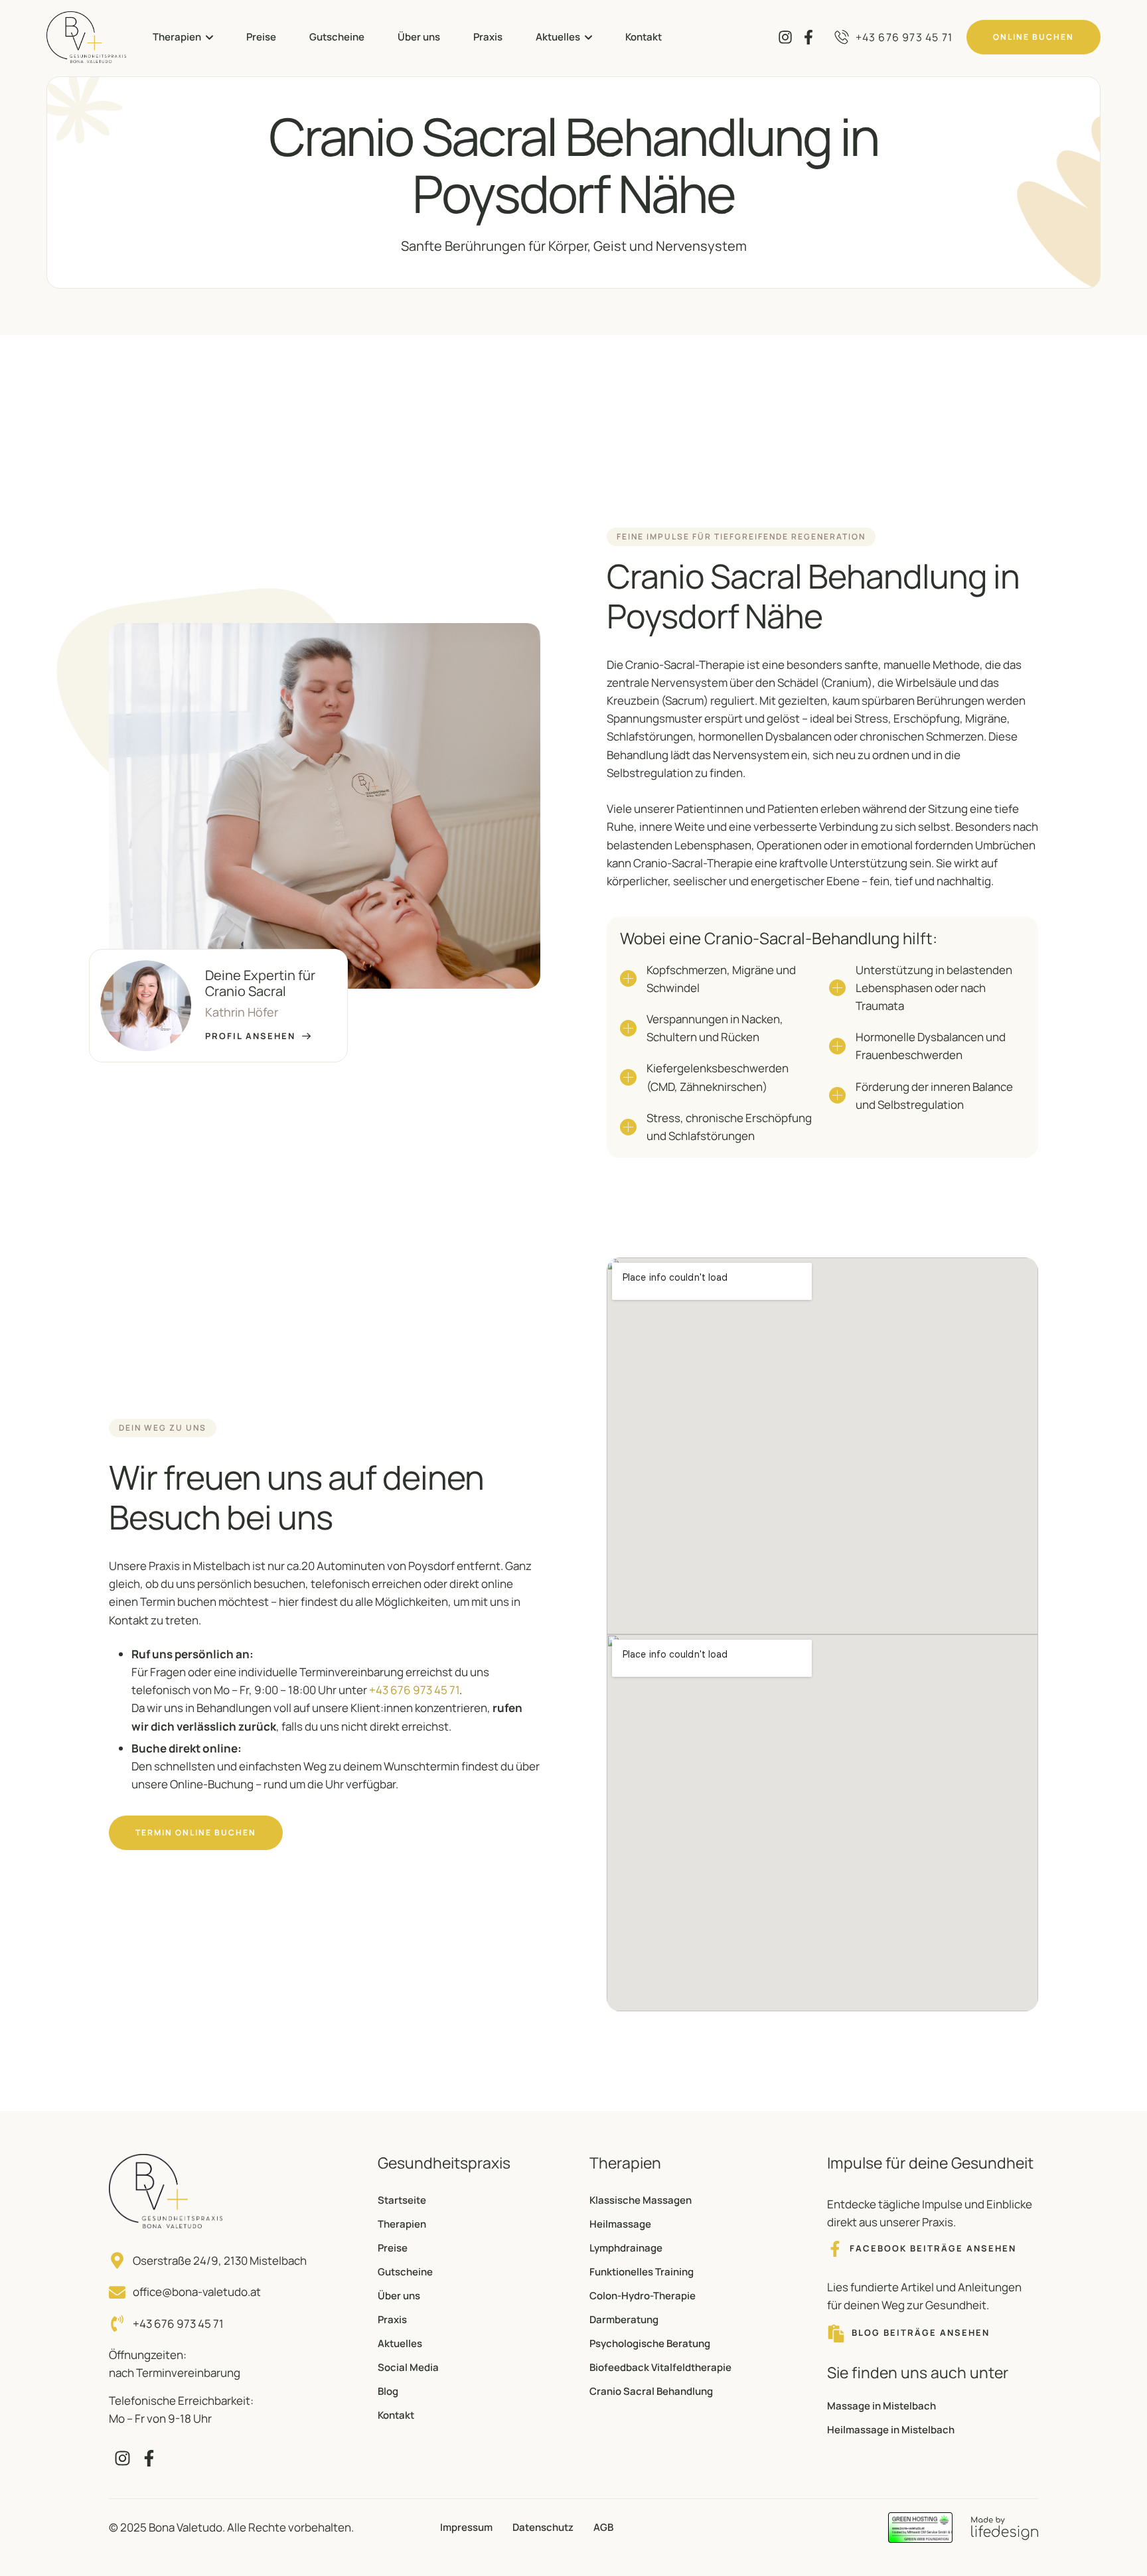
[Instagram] (785, 37)
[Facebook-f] (808, 37)
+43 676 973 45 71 (414, 1690)
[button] (209, 37)
